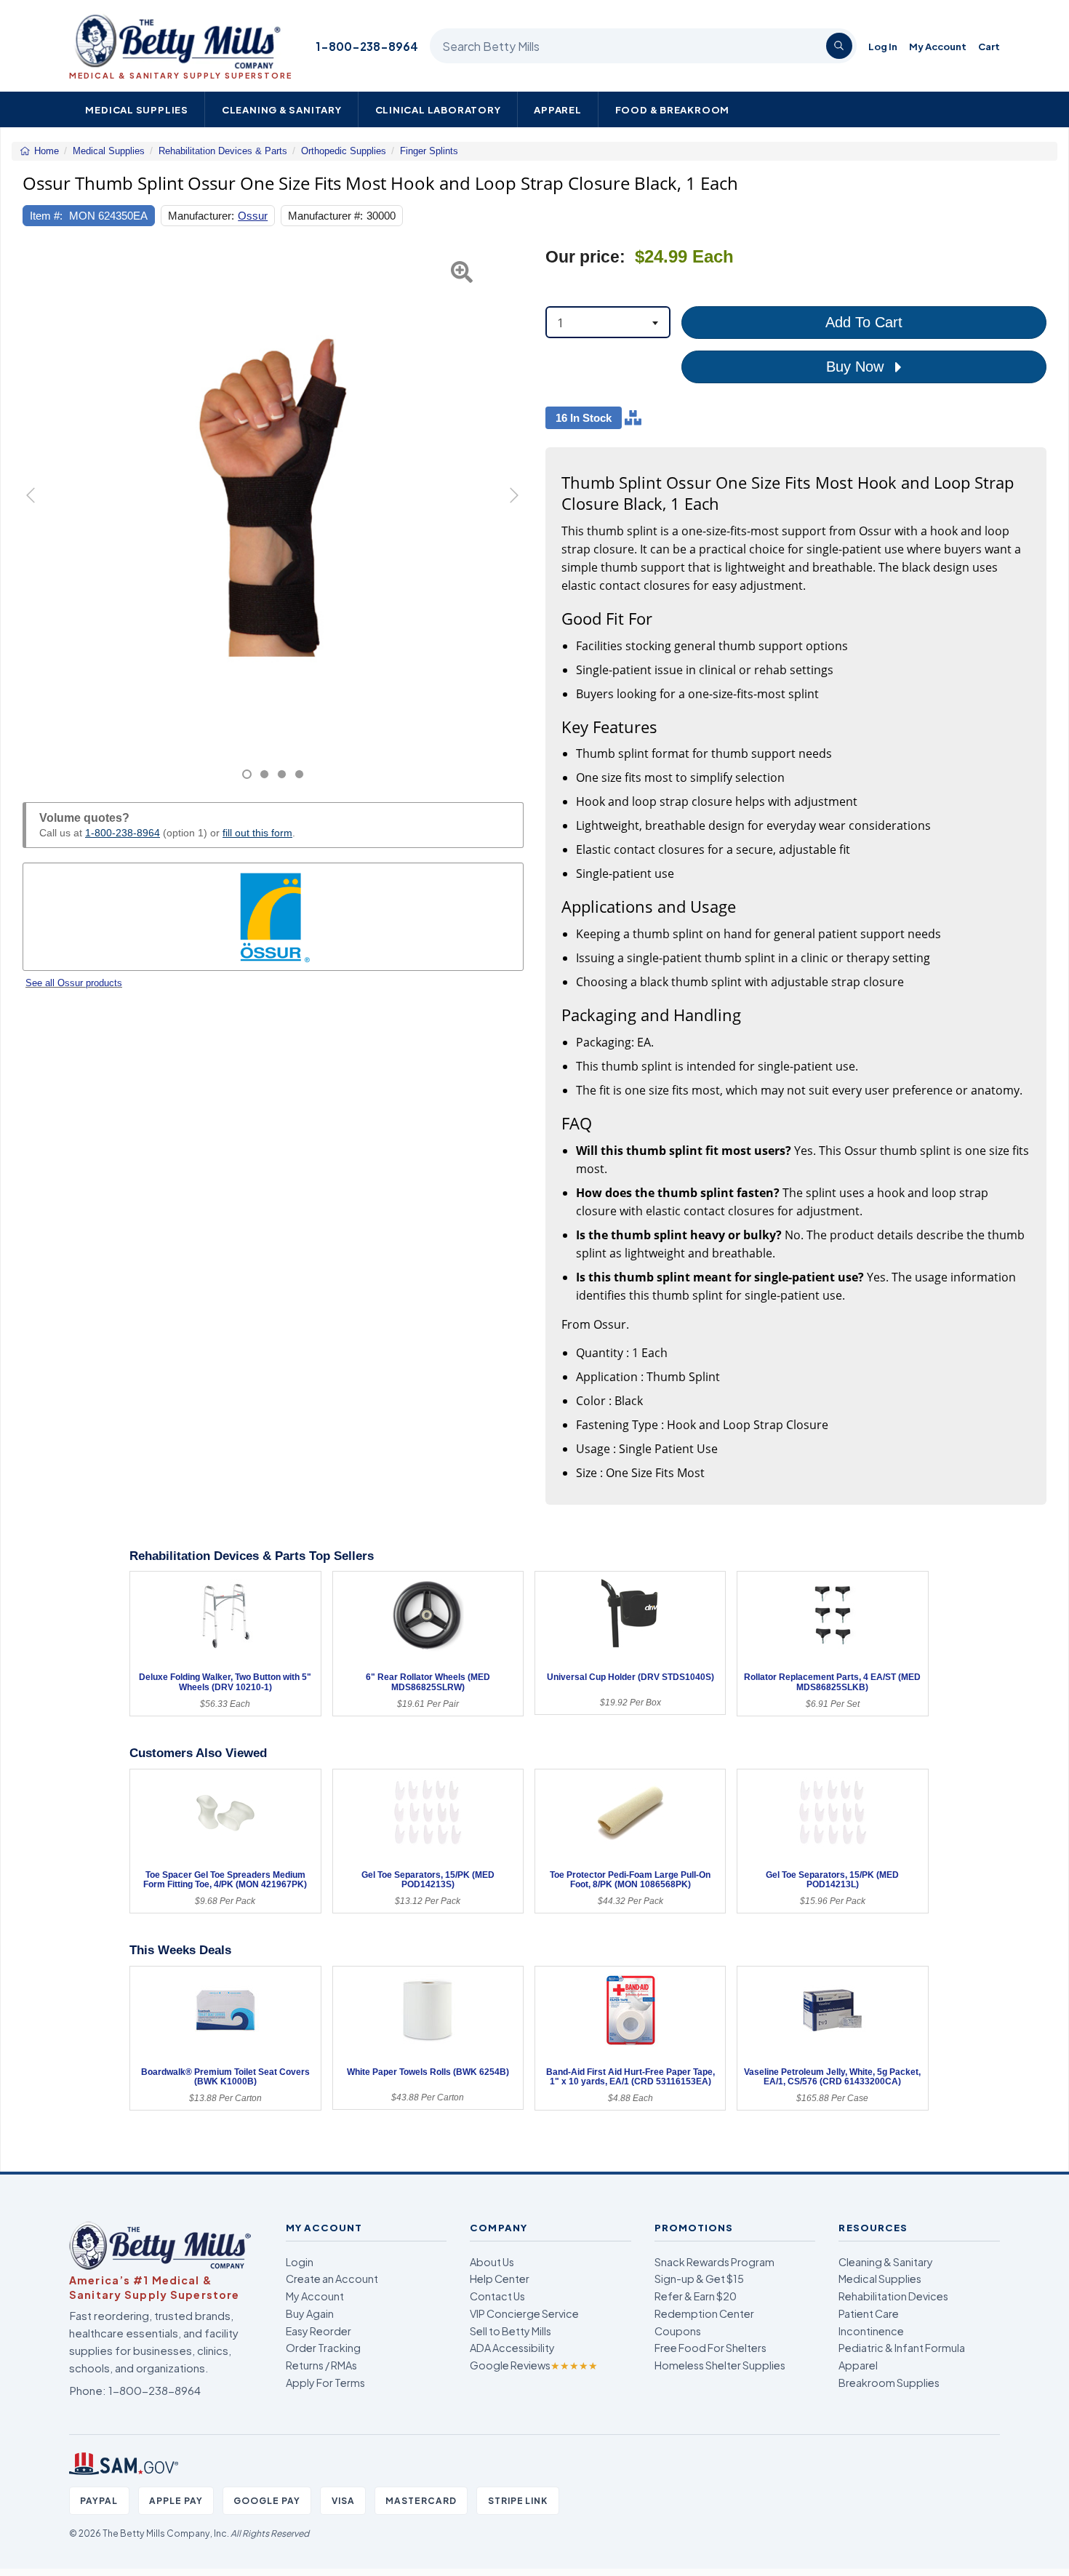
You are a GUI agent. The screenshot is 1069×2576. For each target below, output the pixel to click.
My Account (938, 46)
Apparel (558, 109)
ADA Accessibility (512, 2348)
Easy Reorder (319, 2331)
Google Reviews (534, 2365)
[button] (40, 513)
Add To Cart (864, 322)
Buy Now (857, 367)
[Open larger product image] (273, 497)
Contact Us (497, 2296)
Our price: (585, 257)
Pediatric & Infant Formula (902, 2348)
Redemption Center (704, 2313)
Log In (883, 46)
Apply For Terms (325, 2383)
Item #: (46, 216)
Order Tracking (323, 2348)
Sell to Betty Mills (511, 2331)
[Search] (839, 46)
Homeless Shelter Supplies (720, 2365)
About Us (492, 2262)
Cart (989, 46)
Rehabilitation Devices (893, 2296)
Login (300, 2262)
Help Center (500, 2279)
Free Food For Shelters (710, 2348)
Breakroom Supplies (889, 2383)
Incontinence (871, 2331)
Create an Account (332, 2279)
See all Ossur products (74, 983)
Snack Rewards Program (714, 2262)
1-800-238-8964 (367, 46)
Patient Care (869, 2313)
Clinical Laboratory (438, 109)
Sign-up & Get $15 (699, 2279)
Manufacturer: (201, 216)
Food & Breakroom (673, 109)
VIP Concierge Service (524, 2313)
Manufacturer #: (325, 216)
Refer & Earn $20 (696, 2296)
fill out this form (257, 833)
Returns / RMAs (321, 2365)
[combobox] (608, 322)
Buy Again (310, 2313)
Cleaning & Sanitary (282, 109)
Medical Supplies (137, 109)
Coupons (678, 2331)
